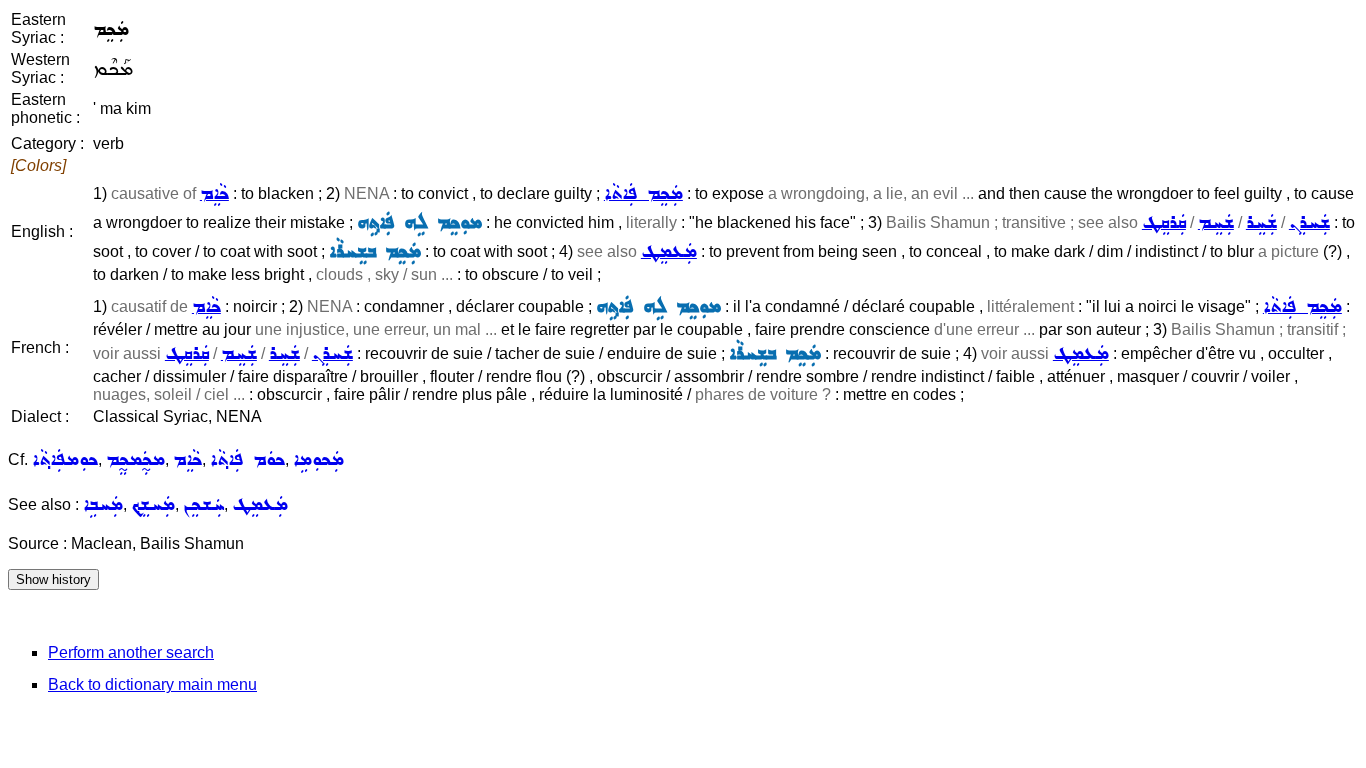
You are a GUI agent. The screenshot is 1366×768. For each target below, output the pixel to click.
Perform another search (131, 652)
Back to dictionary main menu (152, 684)
